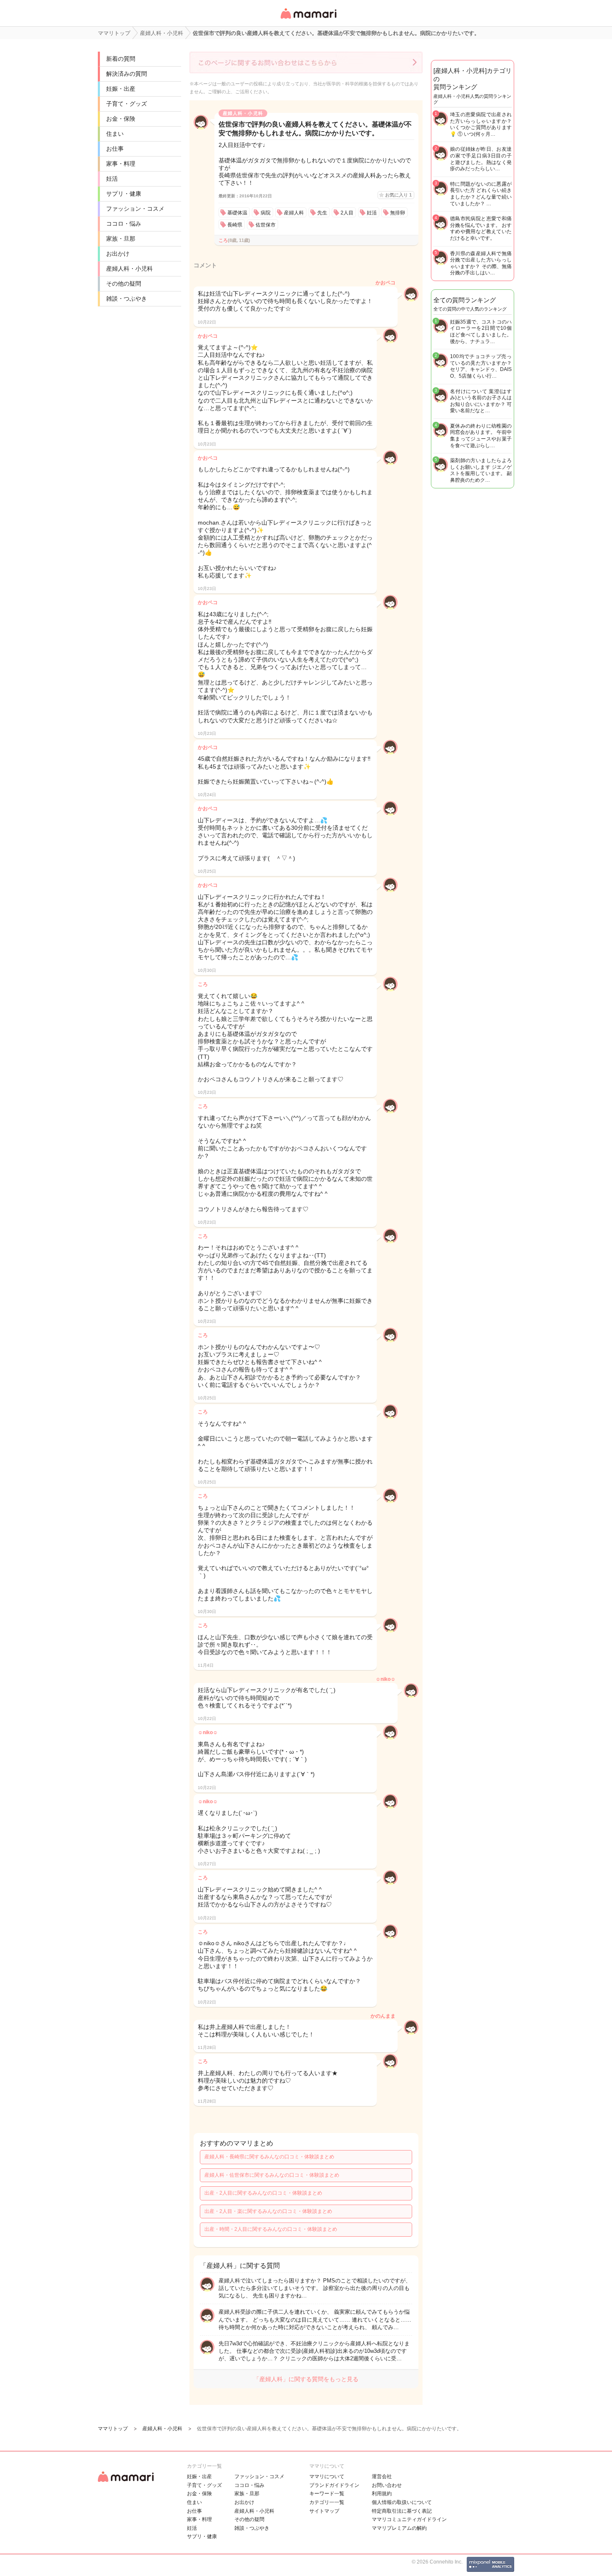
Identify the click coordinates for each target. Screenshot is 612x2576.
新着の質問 (121, 59)
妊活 (112, 179)
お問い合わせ (387, 2485)
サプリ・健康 (124, 194)
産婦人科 (294, 213)
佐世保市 (266, 225)
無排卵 (398, 213)
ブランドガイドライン (334, 2485)
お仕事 (115, 149)
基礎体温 (237, 213)
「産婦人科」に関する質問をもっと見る (306, 2379)
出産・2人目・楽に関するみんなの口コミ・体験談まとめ (268, 2211)
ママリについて (327, 2476)
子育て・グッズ (127, 104)
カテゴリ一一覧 (327, 2502)
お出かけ (118, 254)
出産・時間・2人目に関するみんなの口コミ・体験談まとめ (271, 2229)
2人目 (347, 213)
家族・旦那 (121, 239)
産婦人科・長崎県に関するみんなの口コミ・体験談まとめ (269, 2157)
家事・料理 (121, 164)
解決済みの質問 (127, 74)
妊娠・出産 (121, 89)
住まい (115, 134)
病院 (266, 213)
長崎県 (235, 225)
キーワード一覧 (327, 2494)
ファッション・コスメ (135, 209)
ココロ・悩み (124, 224)
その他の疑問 (124, 284)
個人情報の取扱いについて (402, 2502)
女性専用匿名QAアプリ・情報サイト (308, 19)
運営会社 (382, 2476)
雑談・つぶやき (127, 299)
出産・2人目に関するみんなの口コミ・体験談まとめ (263, 2193)
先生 (322, 213)
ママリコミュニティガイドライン (409, 2519)
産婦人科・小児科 (129, 269)
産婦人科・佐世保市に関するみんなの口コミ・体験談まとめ (272, 2175)
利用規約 (382, 2494)
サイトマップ (324, 2511)
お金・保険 (121, 119)
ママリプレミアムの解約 (399, 2528)
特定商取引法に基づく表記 (402, 2511)
